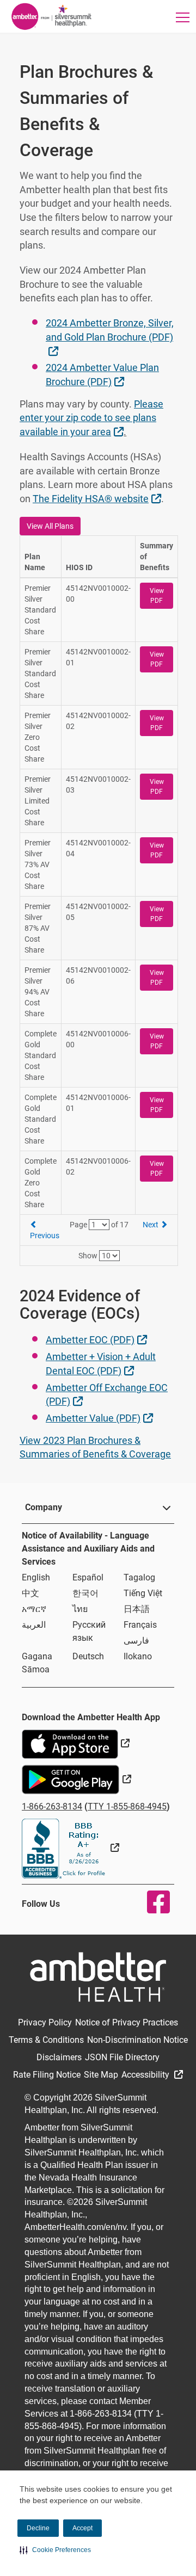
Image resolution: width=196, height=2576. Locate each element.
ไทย (80, 1609)
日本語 (137, 1609)
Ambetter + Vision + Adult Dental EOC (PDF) (101, 1364)
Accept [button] (82, 2528)
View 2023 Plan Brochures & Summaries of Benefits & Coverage (95, 1447)
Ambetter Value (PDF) (101, 1418)
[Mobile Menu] (183, 17)
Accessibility (146, 2075)
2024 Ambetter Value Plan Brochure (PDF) (102, 375)
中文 (30, 1593)
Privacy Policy (45, 2022)
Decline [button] (38, 2528)
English (36, 1577)
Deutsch (88, 1656)
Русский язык (89, 1631)
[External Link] (71, 1848)
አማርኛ (34, 1609)
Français (140, 1625)
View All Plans (50, 526)
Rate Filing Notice (47, 2075)
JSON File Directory (122, 2057)
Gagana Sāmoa (37, 1663)
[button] (55, 2550)
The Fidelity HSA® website (98, 498)
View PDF (157, 596)
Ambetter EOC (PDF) (98, 1339)
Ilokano (138, 1656)
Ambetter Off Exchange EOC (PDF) (107, 1395)
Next (151, 1225)
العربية (34, 1625)
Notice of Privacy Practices (127, 2022)
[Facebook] (152, 1902)
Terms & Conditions (46, 2040)
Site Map (101, 2075)
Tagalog (139, 1577)
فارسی (136, 1641)
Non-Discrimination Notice (137, 2040)
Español (88, 1577)
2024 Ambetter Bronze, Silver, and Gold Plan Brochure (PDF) (110, 336)
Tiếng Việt (143, 1593)
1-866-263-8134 (52, 1806)
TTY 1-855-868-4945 (127, 1806)
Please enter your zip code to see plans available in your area (91, 418)
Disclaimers (59, 2057)
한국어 (85, 1593)
